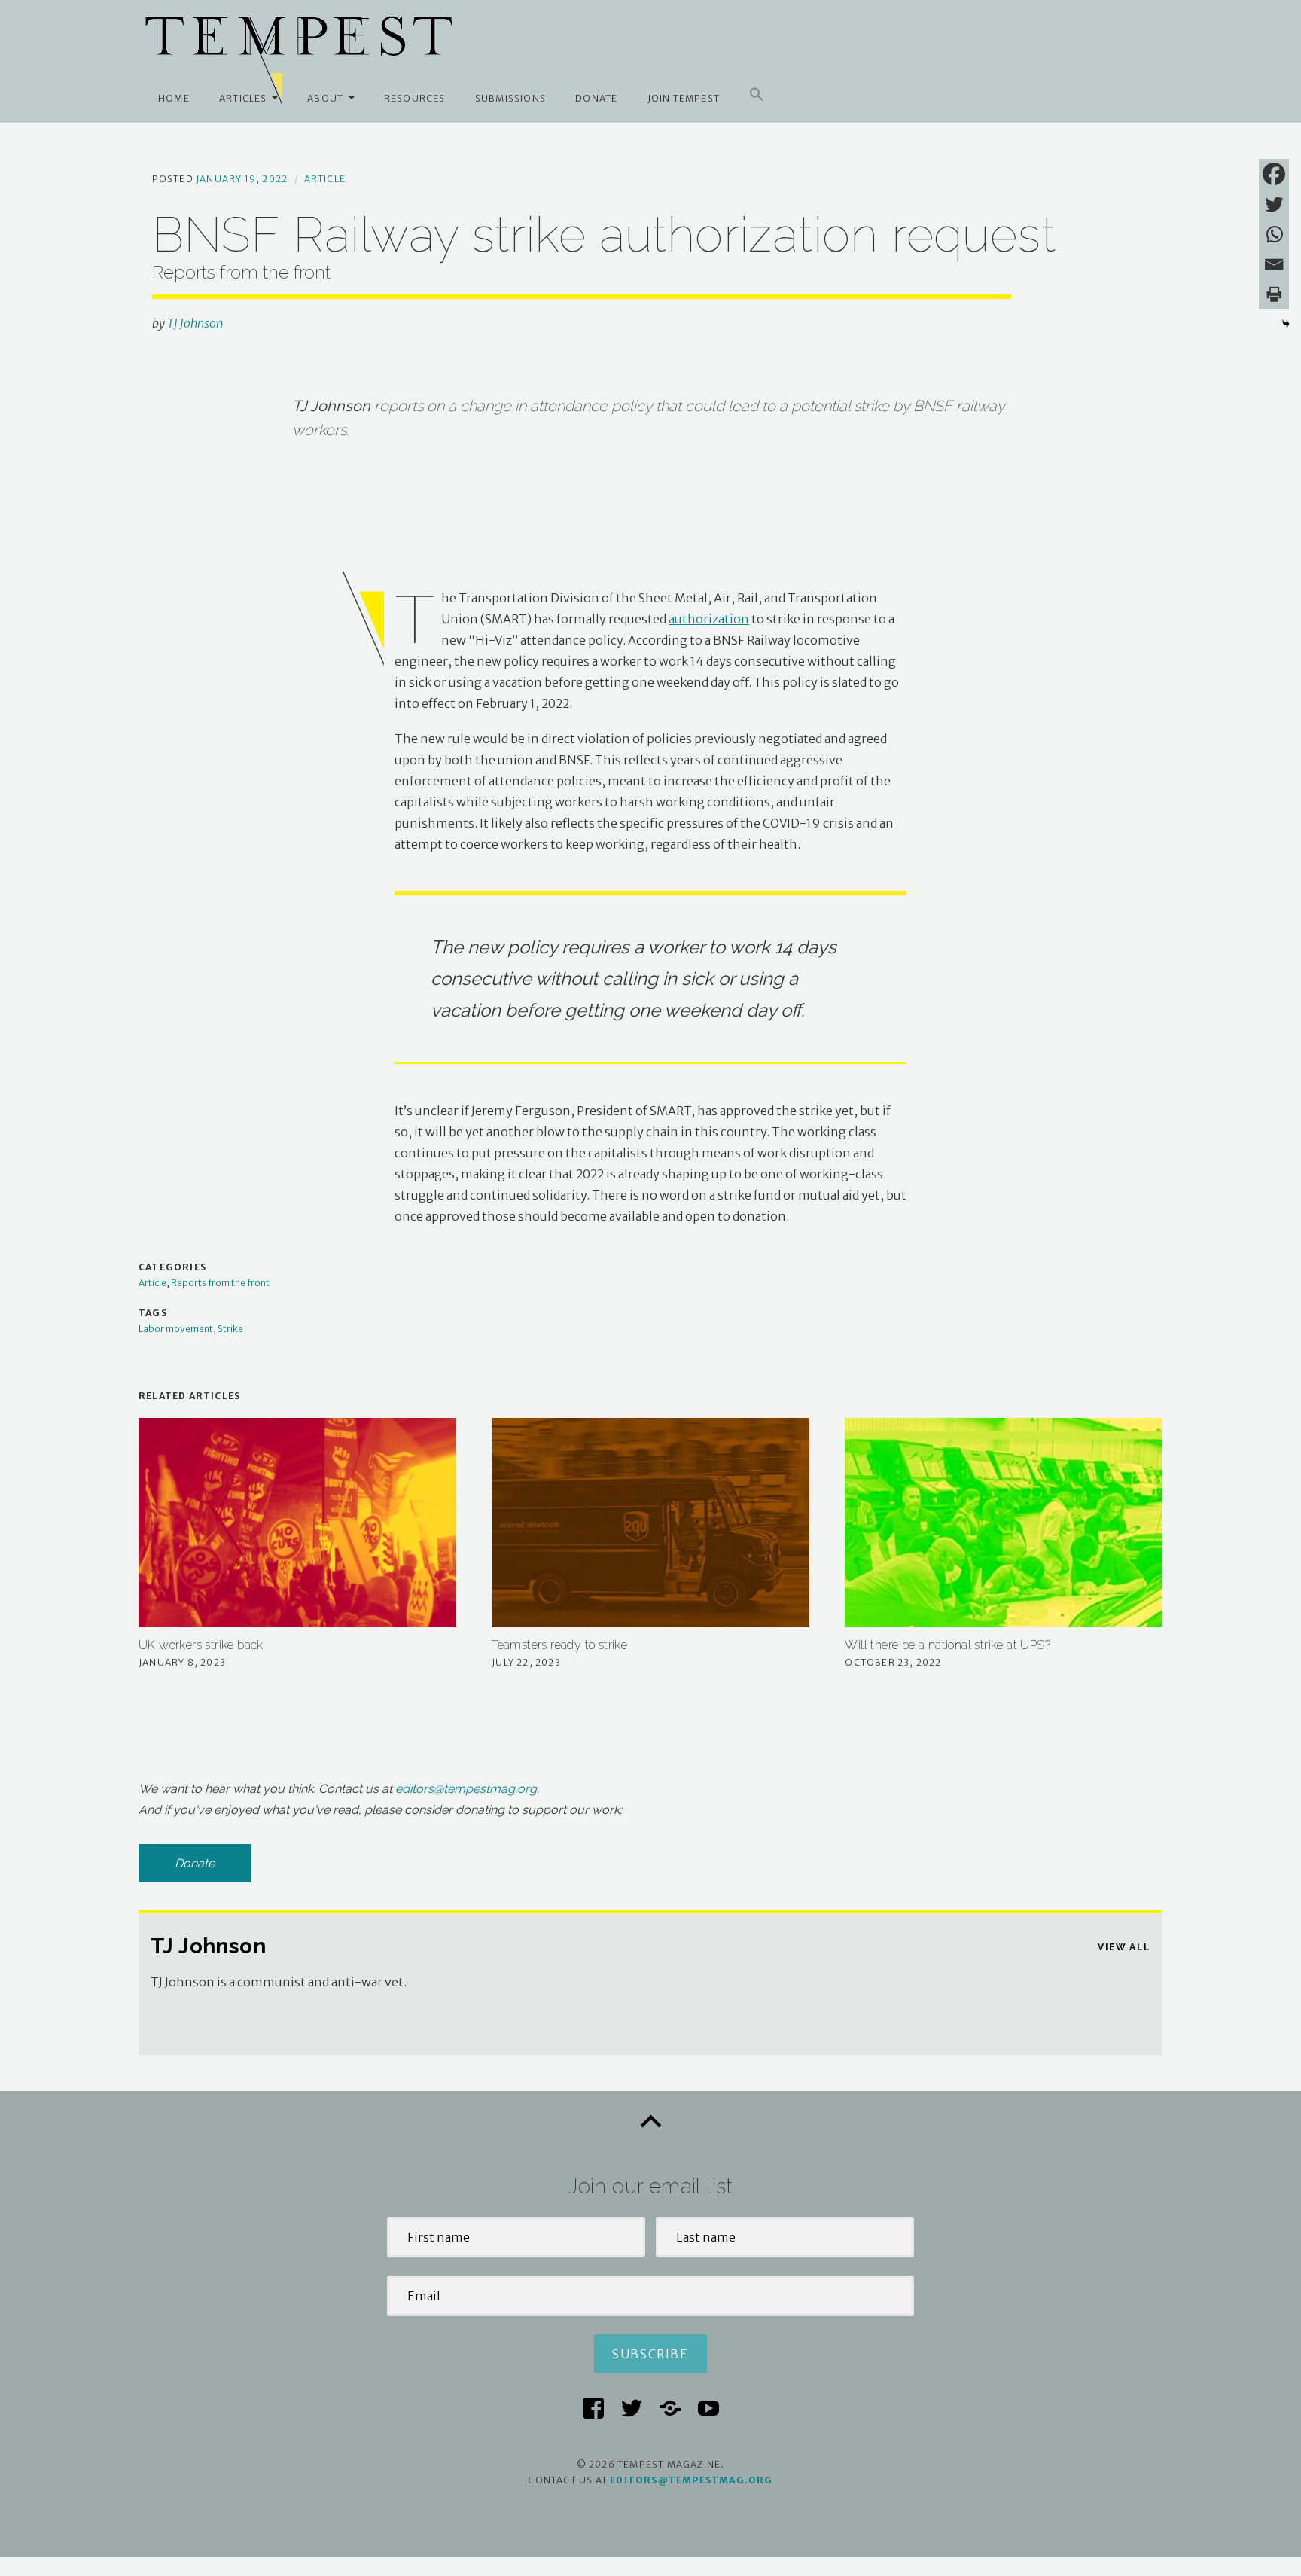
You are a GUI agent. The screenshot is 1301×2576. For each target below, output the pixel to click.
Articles (243, 98)
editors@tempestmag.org (466, 1789)
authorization (709, 619)
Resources (415, 98)
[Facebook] (1274, 174)
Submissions (510, 98)
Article (325, 179)
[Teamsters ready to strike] (650, 1523)
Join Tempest (684, 98)
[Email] (1274, 264)
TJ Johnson (195, 323)
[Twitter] (1274, 204)
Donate (596, 98)
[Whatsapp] (1274, 234)
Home (174, 98)
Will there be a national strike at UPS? (948, 1645)
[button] (757, 95)
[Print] (1274, 294)
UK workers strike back (201, 1645)
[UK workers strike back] (297, 1523)
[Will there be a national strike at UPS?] (1004, 1523)
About (325, 98)
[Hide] (1286, 324)
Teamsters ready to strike (559, 1645)
